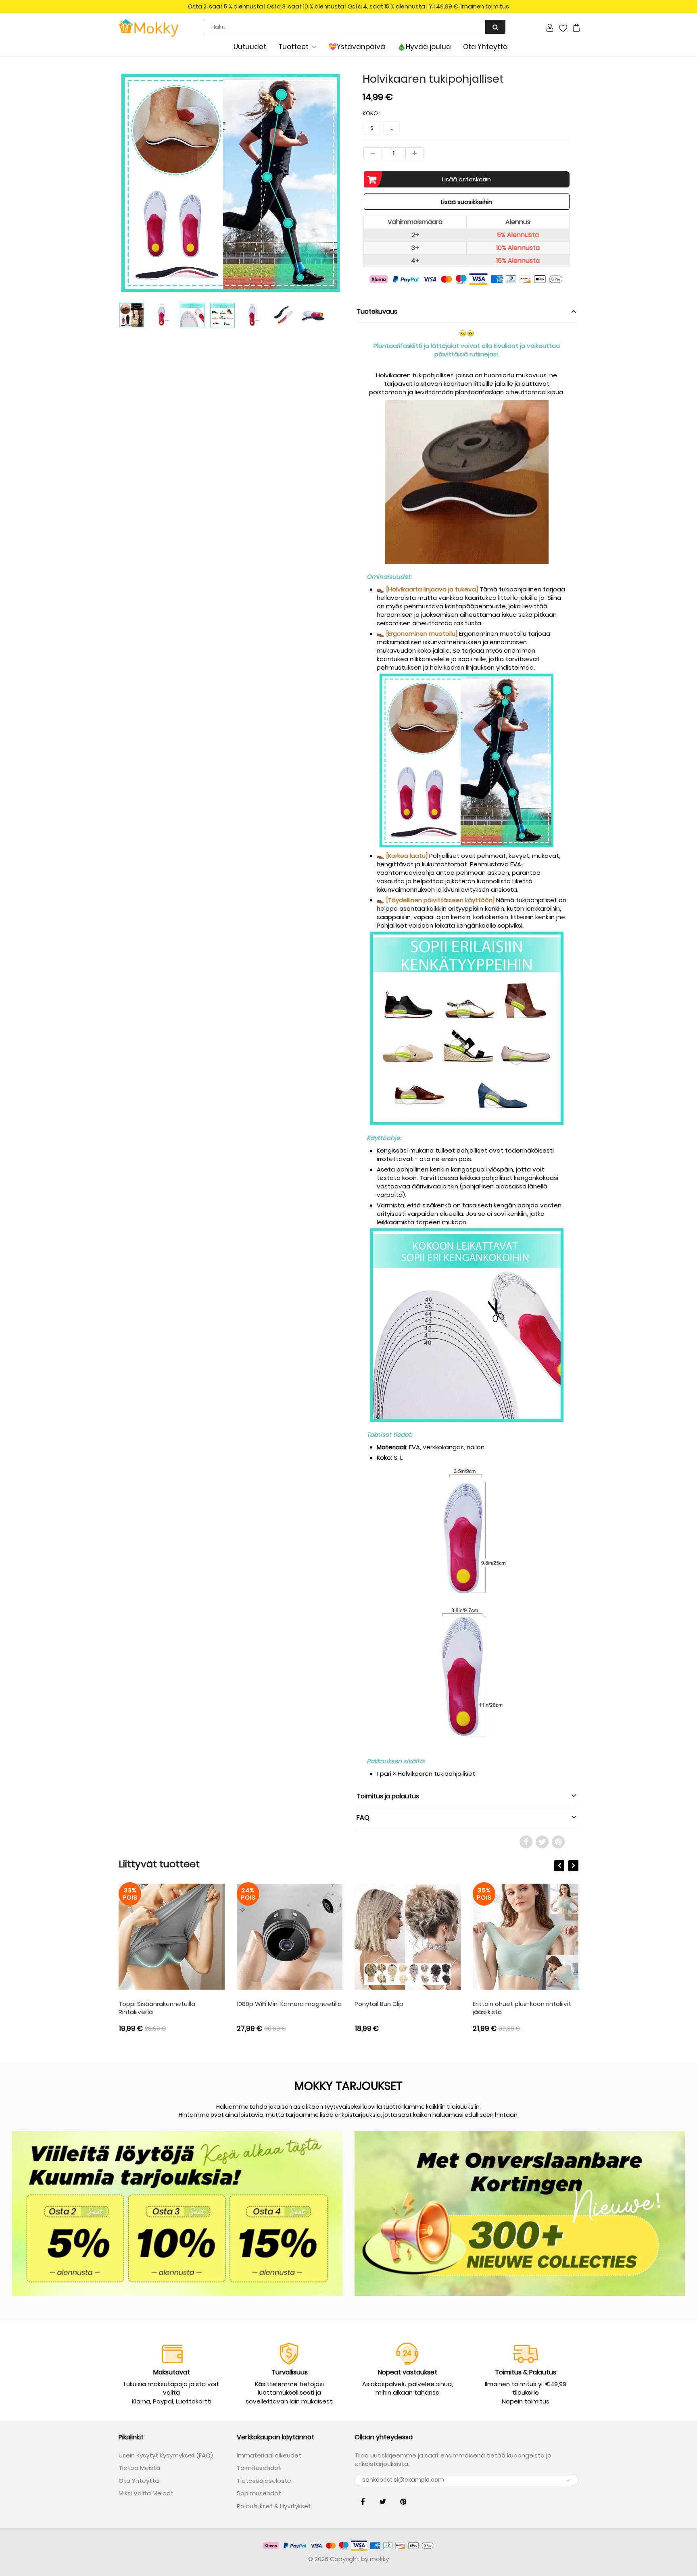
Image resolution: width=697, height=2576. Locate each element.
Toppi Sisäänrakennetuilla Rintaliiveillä (157, 2008)
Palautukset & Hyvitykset (274, 2506)
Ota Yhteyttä (485, 47)
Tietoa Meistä (139, 2468)
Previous (89, 213)
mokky (379, 2559)
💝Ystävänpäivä (357, 47)
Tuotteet (293, 47)
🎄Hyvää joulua (424, 47)
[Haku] (495, 27)
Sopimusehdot (259, 2493)
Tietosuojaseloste (264, 2481)
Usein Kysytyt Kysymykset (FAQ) (166, 2455)
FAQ (363, 1818)
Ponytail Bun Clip (379, 2004)
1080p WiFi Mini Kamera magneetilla (289, 2004)
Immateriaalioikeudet (269, 2455)
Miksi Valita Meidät (146, 2493)
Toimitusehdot (259, 2468)
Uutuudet (250, 47)
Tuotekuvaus (377, 311)
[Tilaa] (568, 2480)
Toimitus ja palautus (388, 1796)
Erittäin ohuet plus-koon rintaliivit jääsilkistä (522, 2008)
